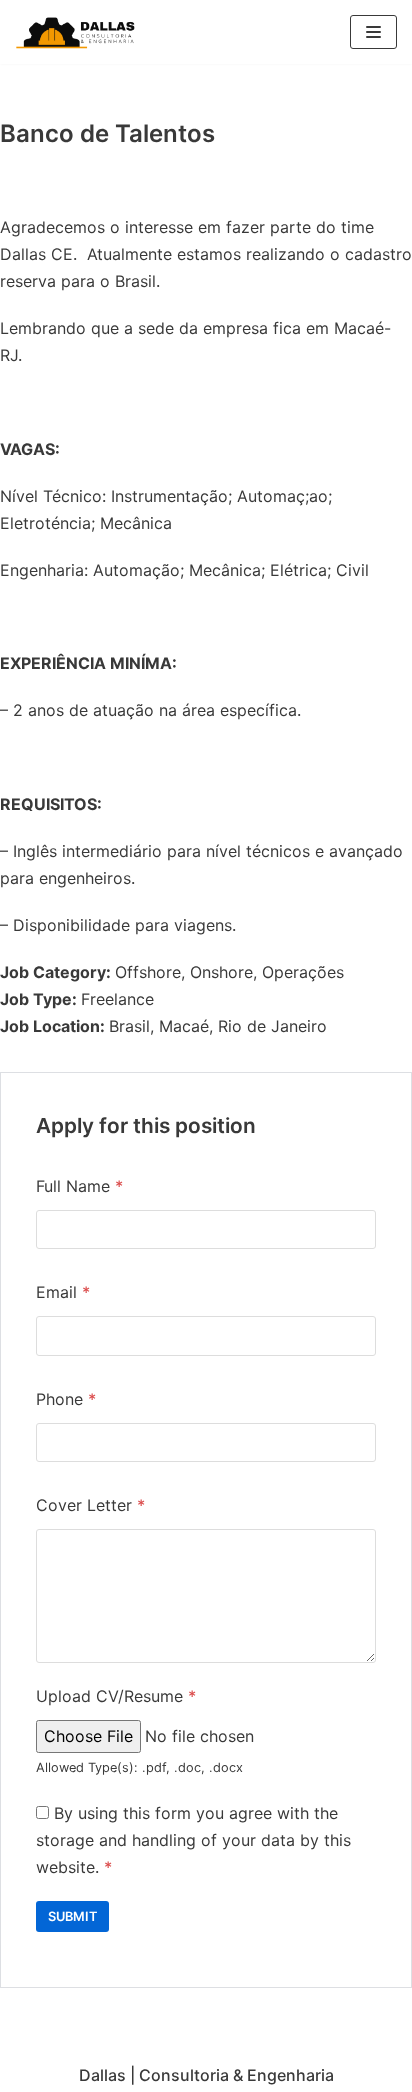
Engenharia (290, 2075)
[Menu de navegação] (373, 32)
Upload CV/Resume (116, 1696)
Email (63, 1292)
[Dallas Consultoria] (75, 32)
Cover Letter (90, 1505)
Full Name (79, 1186)
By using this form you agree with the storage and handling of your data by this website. (193, 1840)
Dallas (102, 2075)
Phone (66, 1399)
